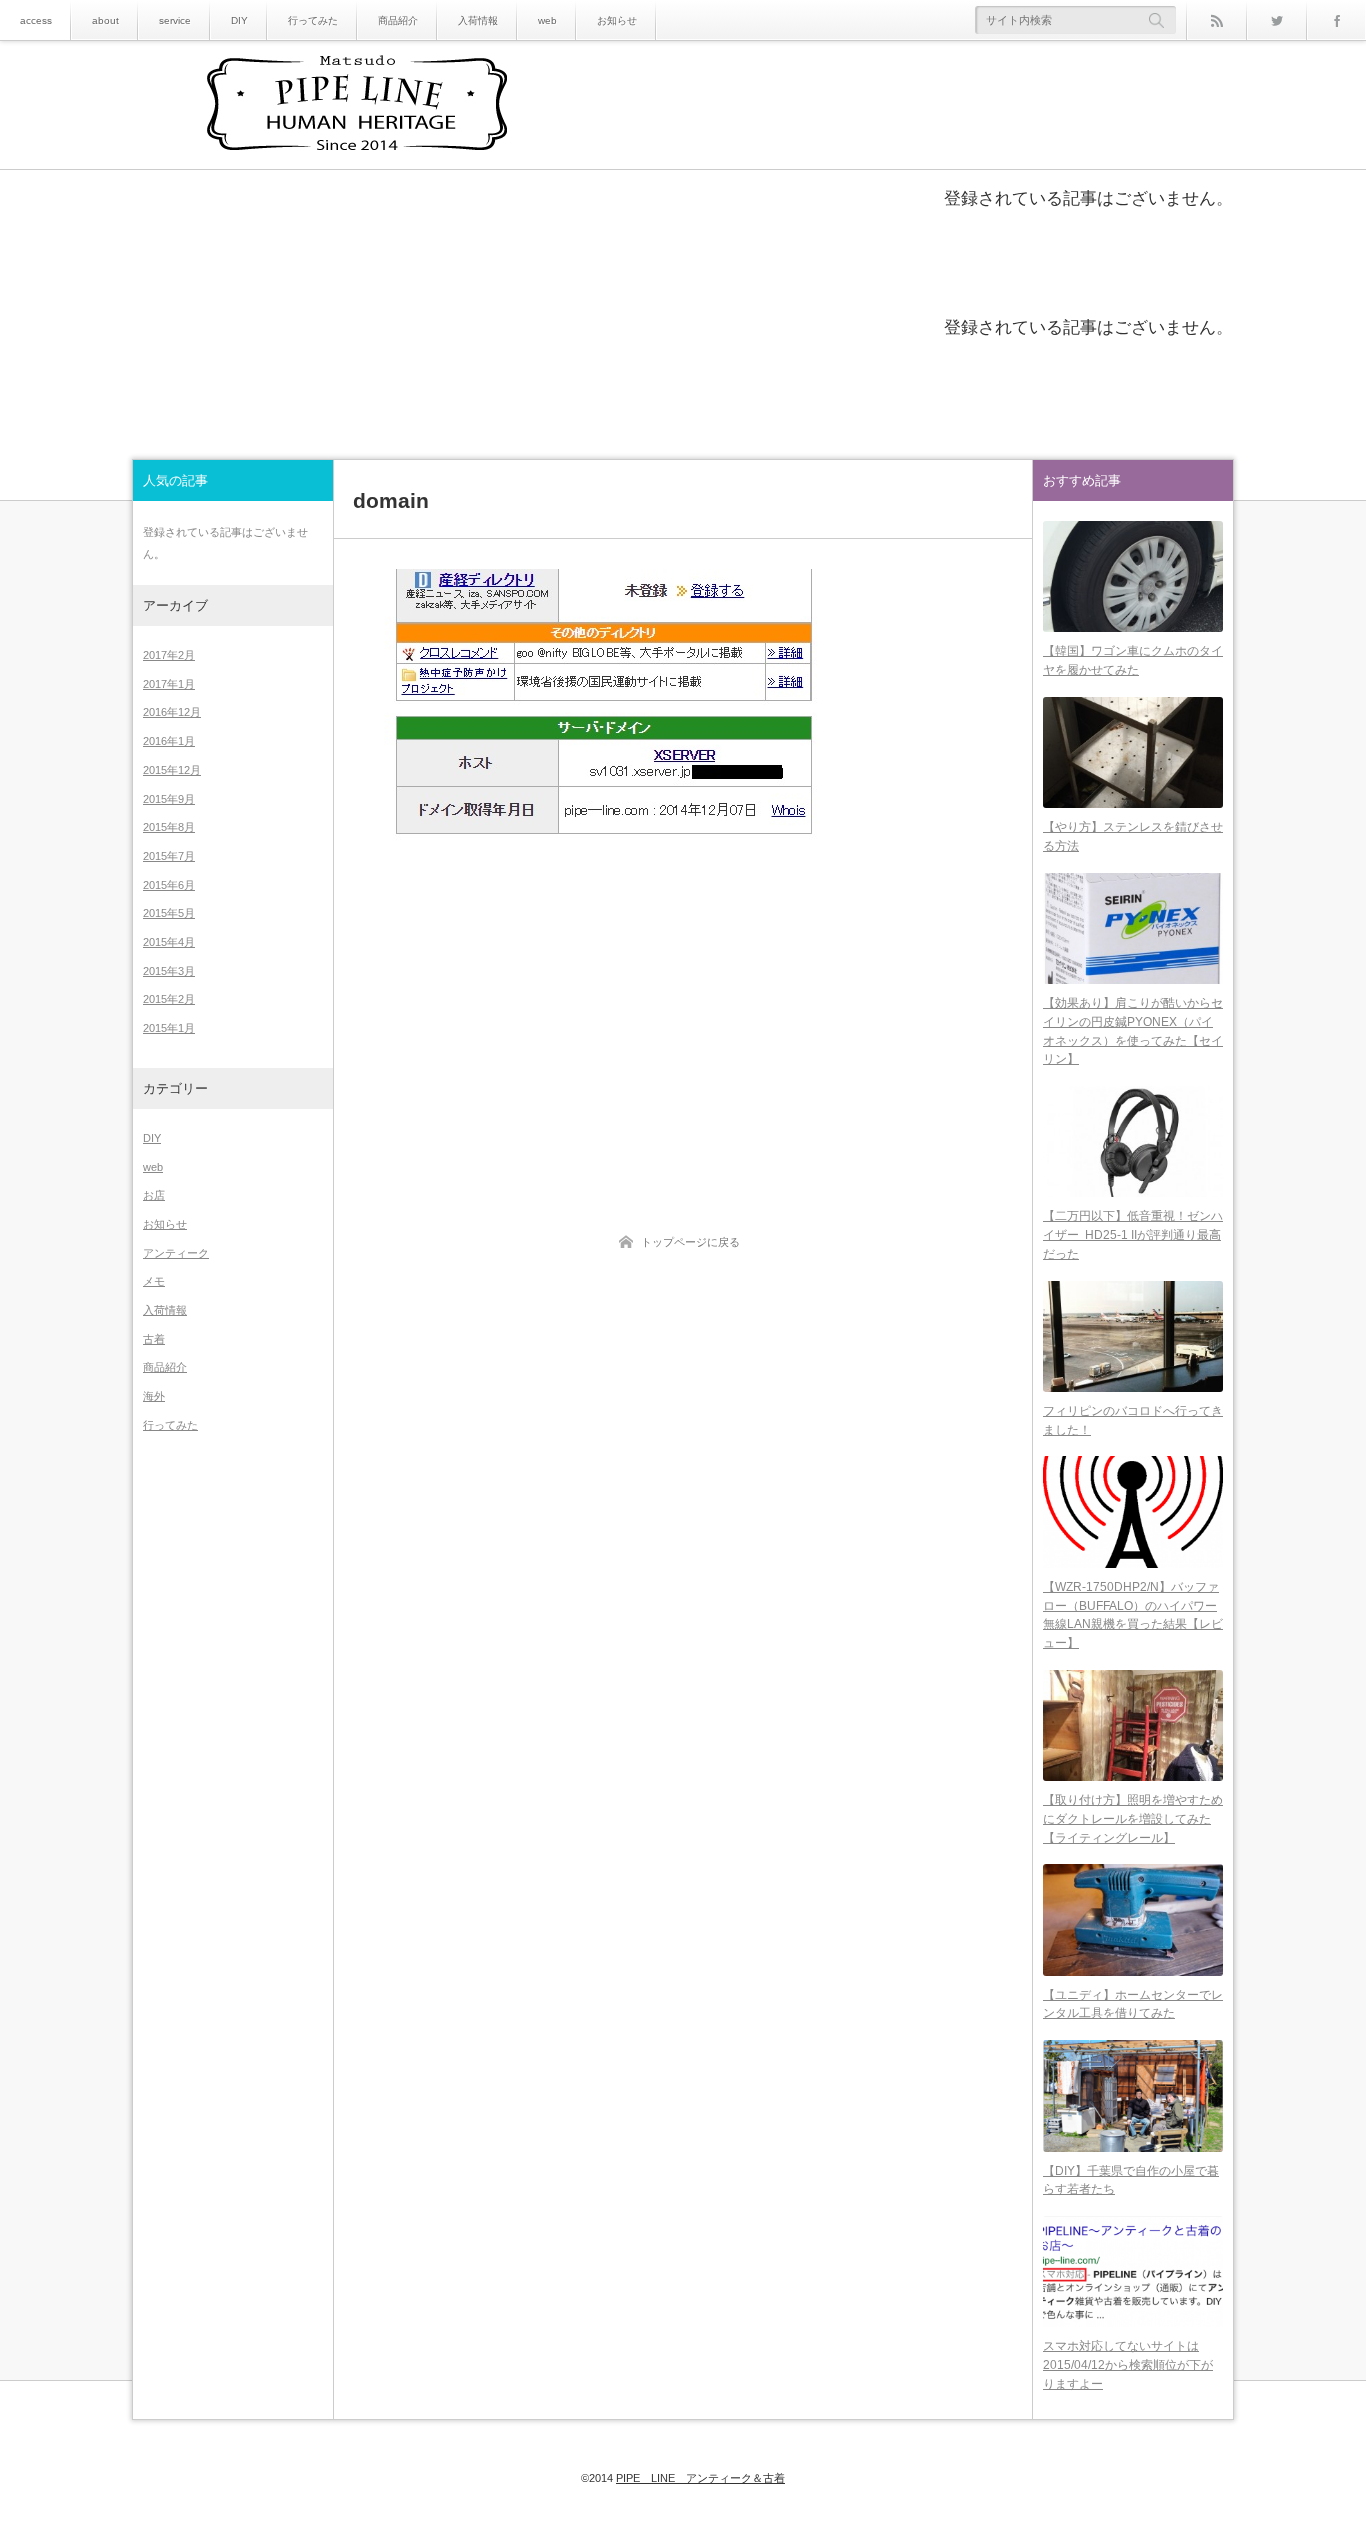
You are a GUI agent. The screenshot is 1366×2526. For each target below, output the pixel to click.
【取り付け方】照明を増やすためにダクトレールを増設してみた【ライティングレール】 (1133, 1818)
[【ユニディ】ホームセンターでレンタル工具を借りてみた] (1133, 1919)
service (175, 20)
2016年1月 (169, 741)
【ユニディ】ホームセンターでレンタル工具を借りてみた (1133, 2004)
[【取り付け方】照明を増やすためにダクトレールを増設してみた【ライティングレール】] (1133, 1725)
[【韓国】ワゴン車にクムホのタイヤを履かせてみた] (1133, 576)
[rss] (1216, 20)
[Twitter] (1276, 20)
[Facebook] (1336, 20)
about (105, 20)
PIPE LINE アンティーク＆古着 (700, 2478)
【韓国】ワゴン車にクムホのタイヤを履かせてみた (1133, 660)
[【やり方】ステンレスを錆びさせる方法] (1133, 752)
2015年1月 (169, 1028)
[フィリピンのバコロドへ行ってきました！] (1133, 1336)
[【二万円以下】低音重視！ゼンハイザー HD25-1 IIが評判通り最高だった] (1133, 1141)
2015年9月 (169, 799)
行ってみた (313, 20)
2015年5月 (169, 913)
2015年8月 (169, 827)
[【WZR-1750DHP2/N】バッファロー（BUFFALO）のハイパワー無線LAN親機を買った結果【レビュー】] (1133, 1511)
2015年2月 (169, 999)
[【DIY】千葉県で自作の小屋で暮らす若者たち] (1133, 2095)
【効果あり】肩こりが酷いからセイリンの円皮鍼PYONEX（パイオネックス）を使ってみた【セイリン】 (1133, 1031)
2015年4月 (169, 942)
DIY (239, 20)
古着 (154, 1339)
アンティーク (176, 1253)
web (547, 20)
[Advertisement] (683, 1004)
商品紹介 (398, 20)
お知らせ (617, 20)
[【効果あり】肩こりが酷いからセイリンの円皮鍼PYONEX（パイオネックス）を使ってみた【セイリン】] (1133, 928)
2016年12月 (172, 712)
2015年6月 (169, 885)
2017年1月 (169, 684)
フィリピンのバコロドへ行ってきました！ (1133, 1420)
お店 (154, 1195)
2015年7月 (169, 856)
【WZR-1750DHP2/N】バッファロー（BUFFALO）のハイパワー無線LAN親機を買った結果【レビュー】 (1133, 1615)
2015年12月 (172, 770)
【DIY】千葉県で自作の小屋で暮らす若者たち (1131, 2180)
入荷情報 (478, 20)
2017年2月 (169, 655)
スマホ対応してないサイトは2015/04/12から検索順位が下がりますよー (1128, 2364)
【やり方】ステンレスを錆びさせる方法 (1133, 836)
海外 (154, 1396)
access (36, 20)
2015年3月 (169, 971)
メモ (154, 1281)
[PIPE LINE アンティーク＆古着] (357, 106)
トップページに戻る (690, 1242)
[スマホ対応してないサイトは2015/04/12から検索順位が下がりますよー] (1133, 2271)
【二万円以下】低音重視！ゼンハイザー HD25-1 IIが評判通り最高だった (1133, 1234)
